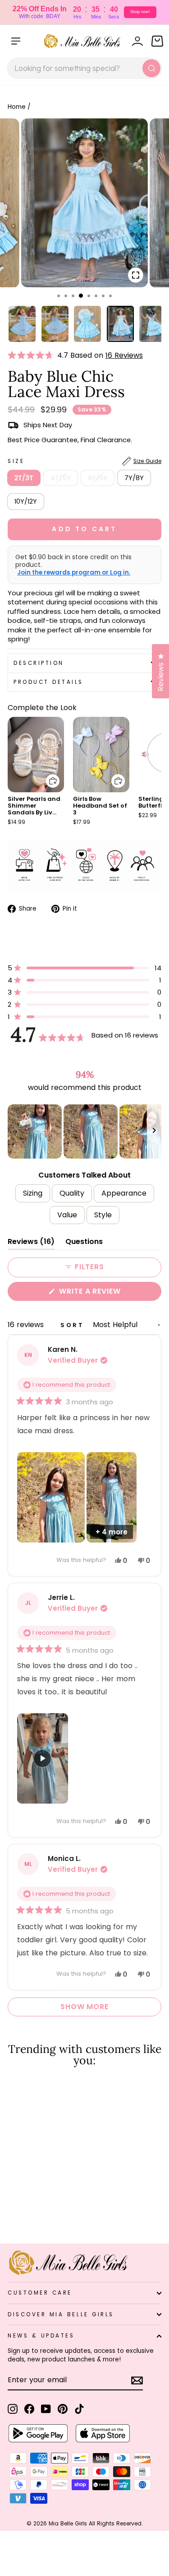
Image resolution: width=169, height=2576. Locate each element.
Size (84, 461)
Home (17, 107)
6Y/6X (98, 478)
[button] (32, 355)
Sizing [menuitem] (33, 1193)
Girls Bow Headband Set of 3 (100, 806)
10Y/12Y (26, 501)
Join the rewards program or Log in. (74, 573)
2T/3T (24, 478)
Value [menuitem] (67, 1215)
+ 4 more (112, 1532)
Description (39, 663)
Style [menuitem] (103, 1215)
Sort (74, 1325)
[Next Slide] (154, 1131)
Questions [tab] (84, 1243)
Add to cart (47, 774)
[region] (84, 1131)
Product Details (48, 682)
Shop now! (140, 12)
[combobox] (84, 68)
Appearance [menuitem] (124, 1193)
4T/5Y (61, 478)
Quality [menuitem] (72, 1193)
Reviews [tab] (31, 1243)
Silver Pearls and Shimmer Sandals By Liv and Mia (34, 809)
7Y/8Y (134, 478)
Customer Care (40, 2293)
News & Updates (41, 2336)
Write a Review (108, 1293)
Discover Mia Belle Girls (61, 2314)
